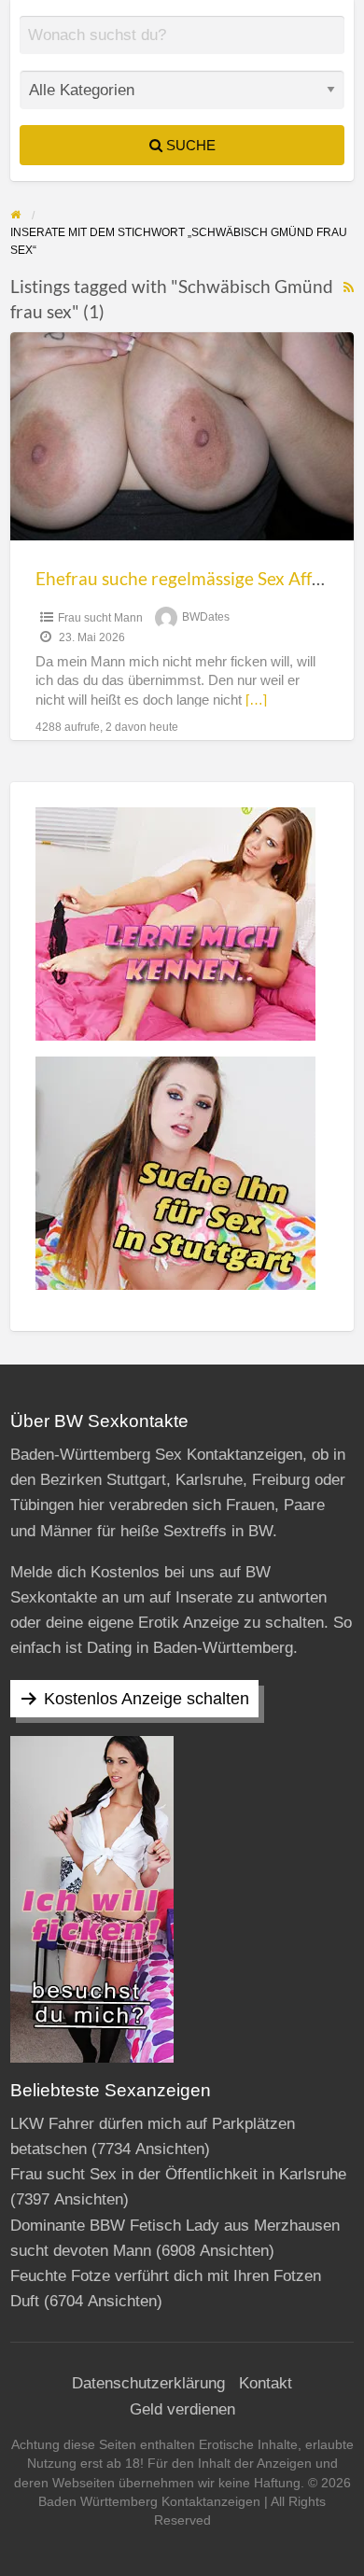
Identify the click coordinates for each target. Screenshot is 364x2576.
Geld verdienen (182, 2409)
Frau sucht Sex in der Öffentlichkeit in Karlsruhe (178, 2174)
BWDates (206, 618)
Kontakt (266, 2383)
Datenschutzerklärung (148, 2383)
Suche (189, 145)
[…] (256, 700)
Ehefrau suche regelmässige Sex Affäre (187, 578)
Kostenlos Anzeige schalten (147, 1699)
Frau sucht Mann (100, 618)
